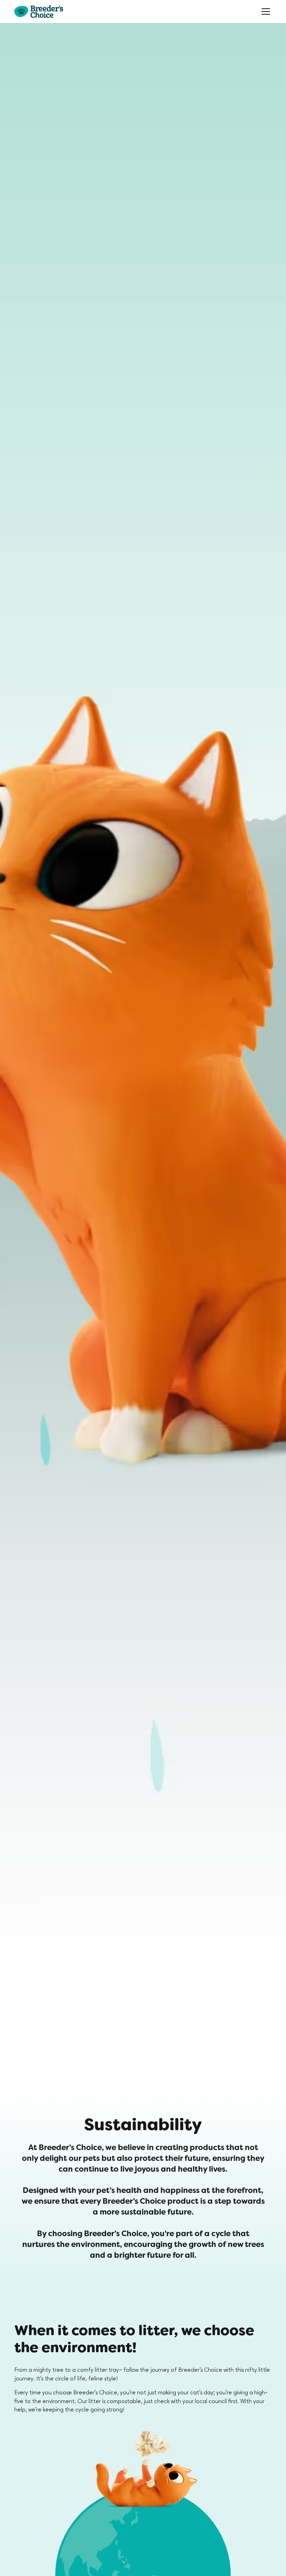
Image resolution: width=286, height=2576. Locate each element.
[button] (265, 12)
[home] (39, 12)
